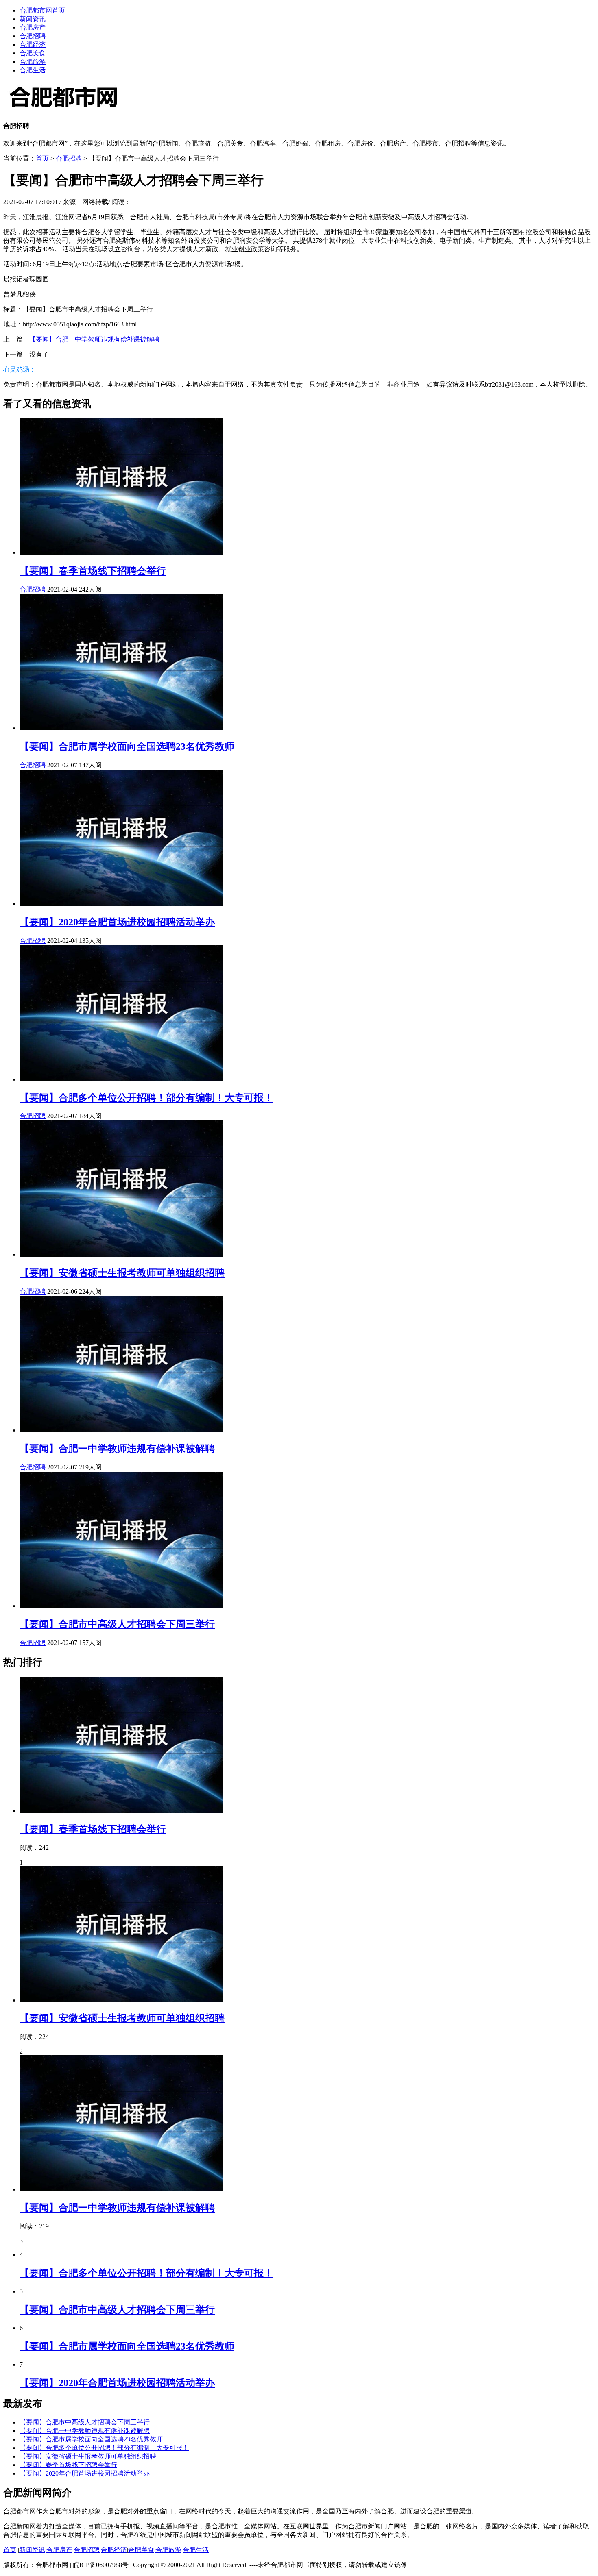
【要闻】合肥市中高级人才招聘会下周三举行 (117, 1624)
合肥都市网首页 (42, 10)
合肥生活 (33, 70)
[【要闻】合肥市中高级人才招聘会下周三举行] (121, 1606)
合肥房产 (33, 27)
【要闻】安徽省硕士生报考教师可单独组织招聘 (122, 1273)
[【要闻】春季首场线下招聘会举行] (121, 552)
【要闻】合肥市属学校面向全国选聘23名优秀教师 (127, 746)
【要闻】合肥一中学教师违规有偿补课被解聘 (94, 339)
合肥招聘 (33, 36)
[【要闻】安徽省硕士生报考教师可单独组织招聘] (121, 1254)
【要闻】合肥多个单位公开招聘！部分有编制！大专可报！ (146, 1098)
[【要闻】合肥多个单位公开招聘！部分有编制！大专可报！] (121, 1079)
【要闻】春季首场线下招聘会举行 (93, 571)
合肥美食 (33, 53)
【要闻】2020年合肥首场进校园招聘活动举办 (117, 922)
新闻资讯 (33, 19)
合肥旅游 (33, 62)
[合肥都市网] (64, 110)
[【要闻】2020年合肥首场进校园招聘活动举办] (121, 904)
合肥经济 (33, 45)
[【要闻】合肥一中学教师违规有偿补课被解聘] (121, 1430)
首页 (42, 158)
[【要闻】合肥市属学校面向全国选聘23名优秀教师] (121, 728)
